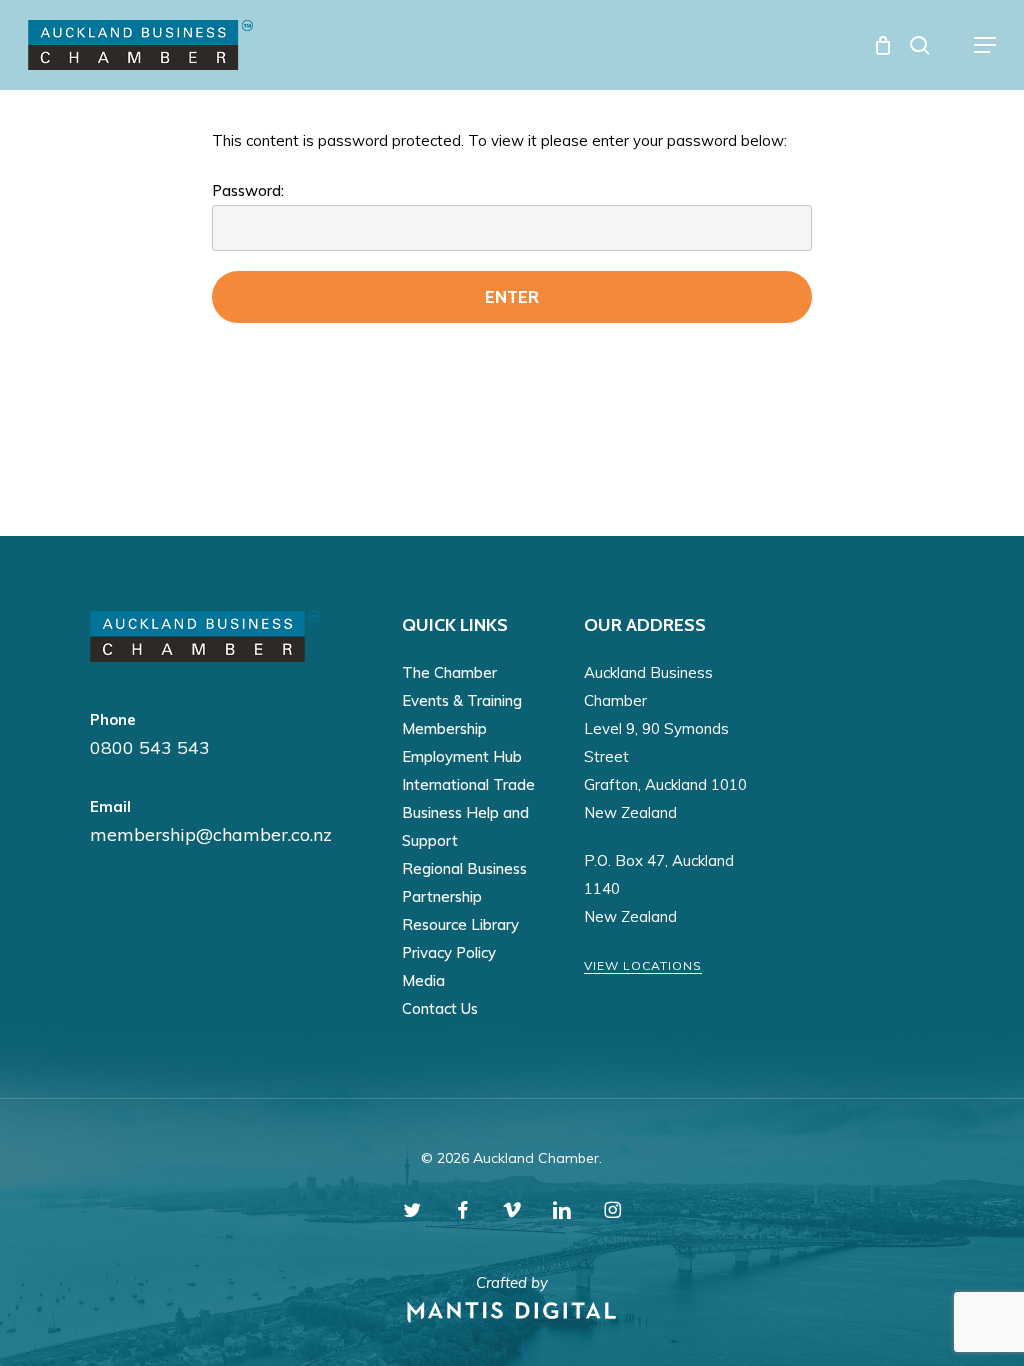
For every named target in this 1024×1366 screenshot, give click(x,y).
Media (423, 980)
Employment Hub (462, 756)
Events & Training (462, 700)
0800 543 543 (150, 747)
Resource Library (460, 924)
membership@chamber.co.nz (211, 834)
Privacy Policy (449, 952)
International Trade (468, 784)
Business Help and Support (465, 826)
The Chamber (449, 672)
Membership (444, 728)
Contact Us (440, 1008)
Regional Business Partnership (464, 882)
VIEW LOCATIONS (643, 965)
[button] (985, 45)
